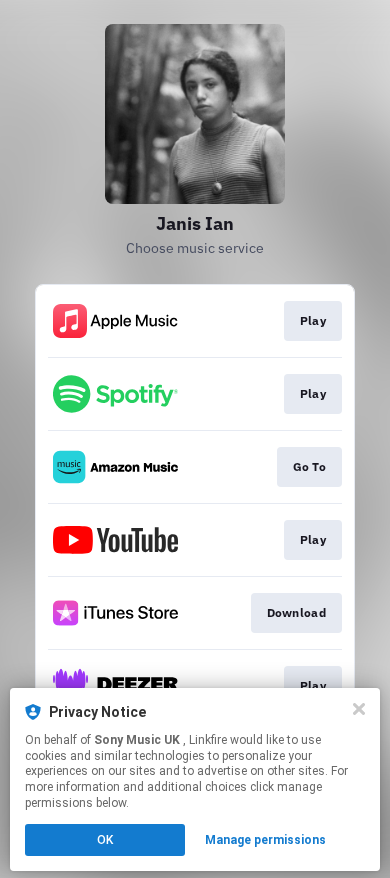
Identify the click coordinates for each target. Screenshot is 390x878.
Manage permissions (265, 840)
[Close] (359, 709)
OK (105, 840)
